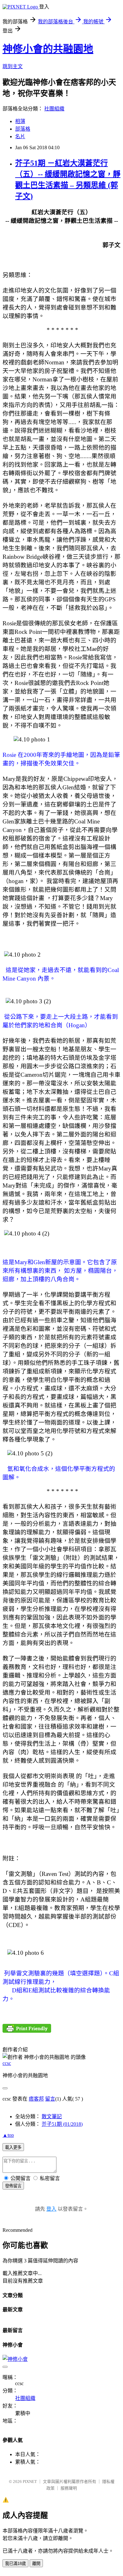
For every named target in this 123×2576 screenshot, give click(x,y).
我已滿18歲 (15, 2564)
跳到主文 (13, 66)
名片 (20, 136)
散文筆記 (52, 2116)
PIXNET (30, 2482)
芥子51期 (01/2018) (62, 2124)
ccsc (7, 2063)
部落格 (23, 129)
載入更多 (13, 2147)
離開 (36, 2564)
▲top (8, 2135)
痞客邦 (36, 2099)
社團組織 (54, 109)
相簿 (20, 121)
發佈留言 (13, 2186)
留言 (50, 2099)
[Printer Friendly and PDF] (27, 2031)
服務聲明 (69, 2488)
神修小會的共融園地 (48, 49)
